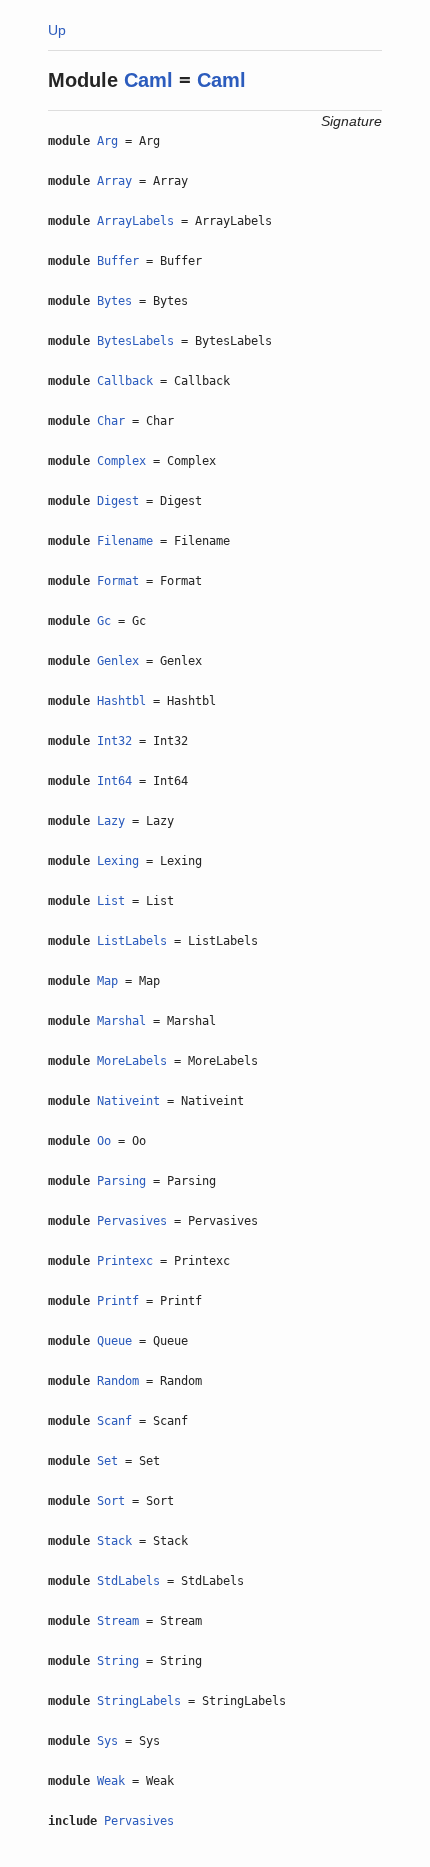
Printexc (125, 1261)
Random (118, 1381)
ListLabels (132, 941)
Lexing (118, 861)
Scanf (114, 1421)
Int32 (114, 741)
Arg (107, 141)
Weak (111, 1781)
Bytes (114, 301)
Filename (125, 541)
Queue (114, 1341)
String (118, 1661)
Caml (148, 80)
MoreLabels (132, 1061)
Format (118, 581)
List (111, 901)
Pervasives (132, 1221)
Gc (104, 621)
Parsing (121, 1181)
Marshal (121, 1021)
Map (107, 981)
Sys (107, 1741)
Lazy (111, 821)
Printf (118, 1301)
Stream (118, 1621)
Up (57, 30)
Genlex (118, 661)
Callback (125, 381)
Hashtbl (121, 701)
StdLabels (128, 1581)
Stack (114, 1541)
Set (107, 1461)
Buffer (118, 261)
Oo (104, 1141)
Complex (121, 461)
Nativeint (128, 1101)
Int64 (114, 781)
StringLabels (139, 1701)
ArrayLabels (135, 221)
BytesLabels (135, 341)
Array (114, 181)
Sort (111, 1501)
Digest (118, 501)
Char (111, 421)
